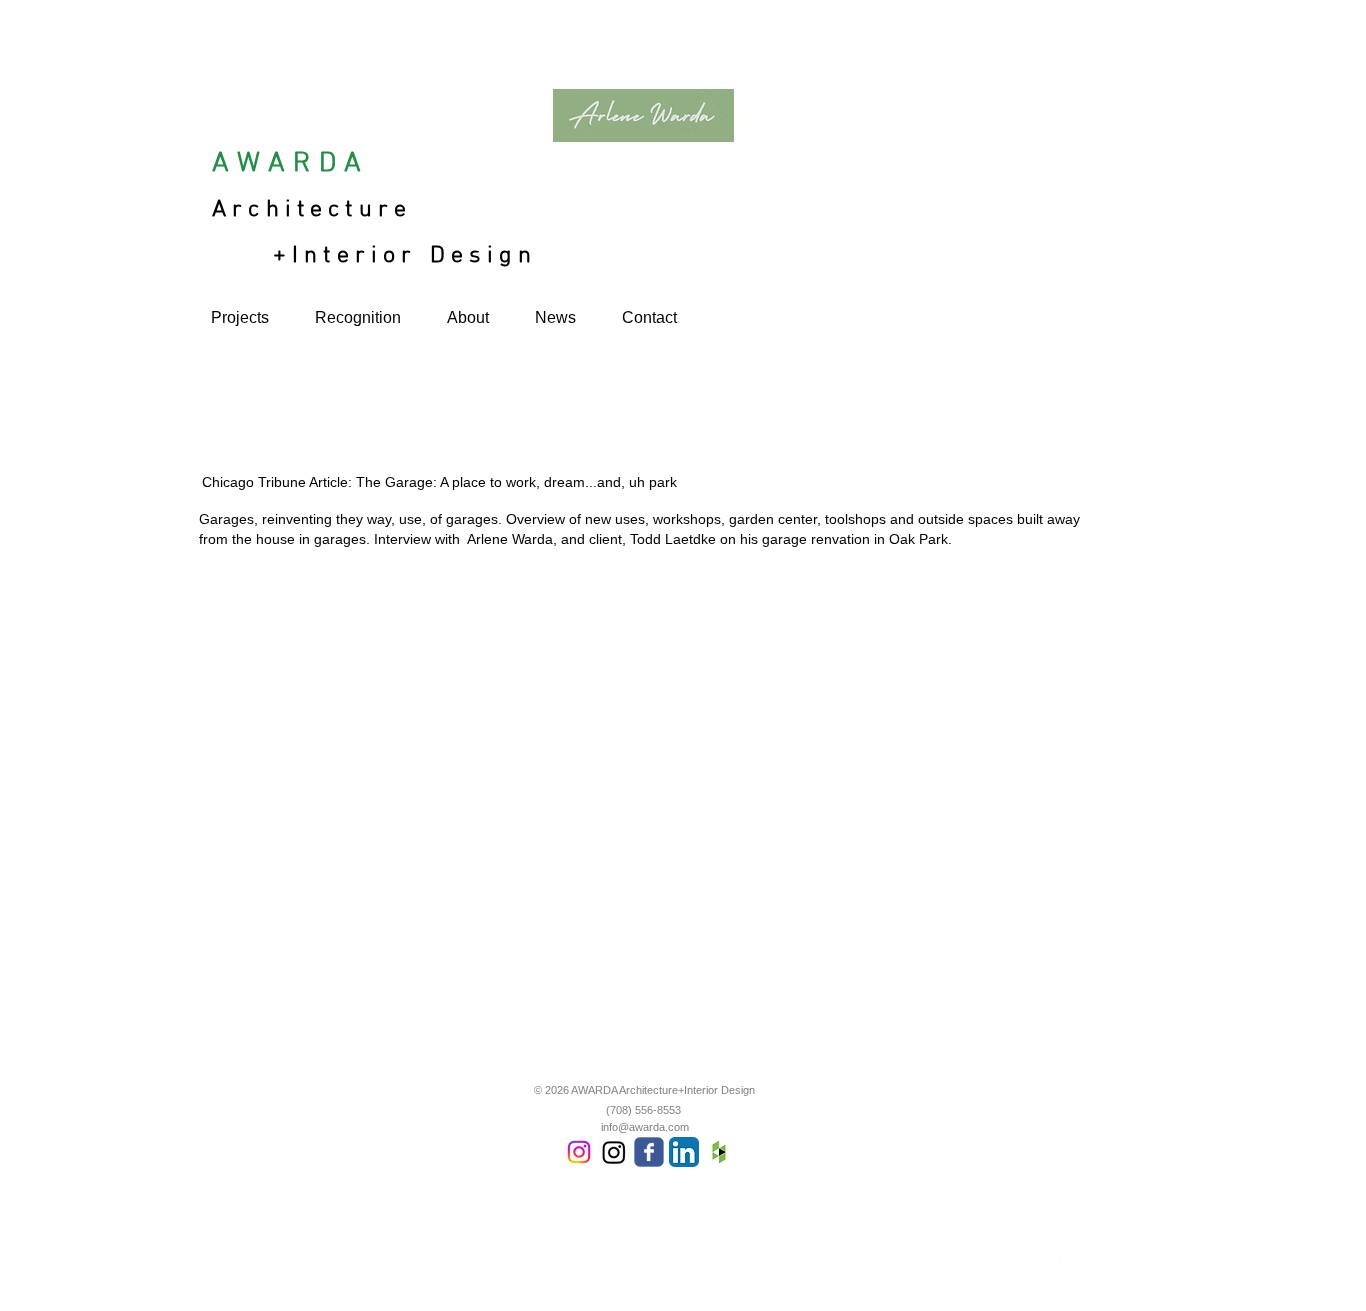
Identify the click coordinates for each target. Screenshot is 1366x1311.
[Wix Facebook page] (649, 1152)
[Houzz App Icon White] (719, 1152)
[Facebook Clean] (1061, 1262)
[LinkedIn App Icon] (684, 1152)
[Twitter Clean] (1087, 1262)
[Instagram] (579, 1152)
